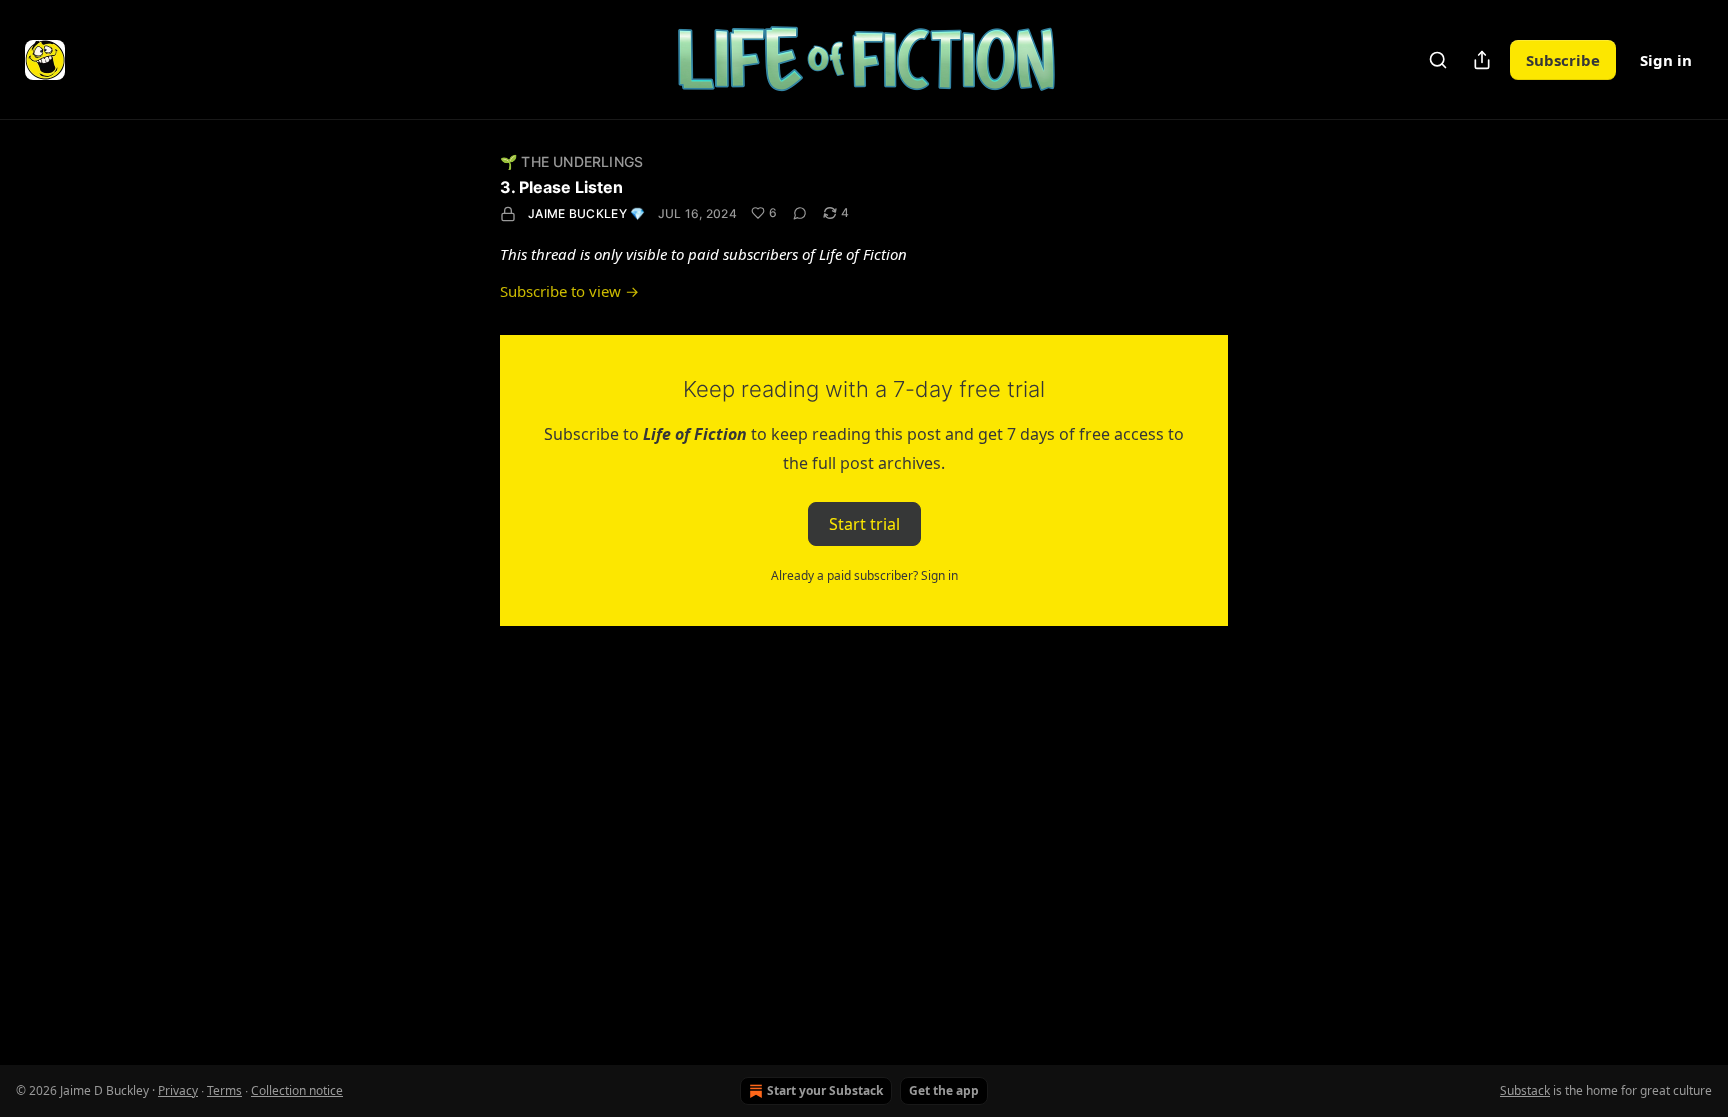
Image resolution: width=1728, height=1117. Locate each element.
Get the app (944, 1090)
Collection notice (297, 1090)
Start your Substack (825, 1090)
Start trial (864, 524)
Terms (224, 1090)
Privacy (178, 1090)
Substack (1525, 1090)
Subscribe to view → (569, 291)
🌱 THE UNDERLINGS (571, 161)
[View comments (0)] (800, 213)
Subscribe (1563, 60)
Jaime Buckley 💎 (587, 213)
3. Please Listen (561, 187)
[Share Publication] (1482, 60)
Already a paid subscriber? (864, 575)
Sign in (1666, 60)
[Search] (1438, 60)
